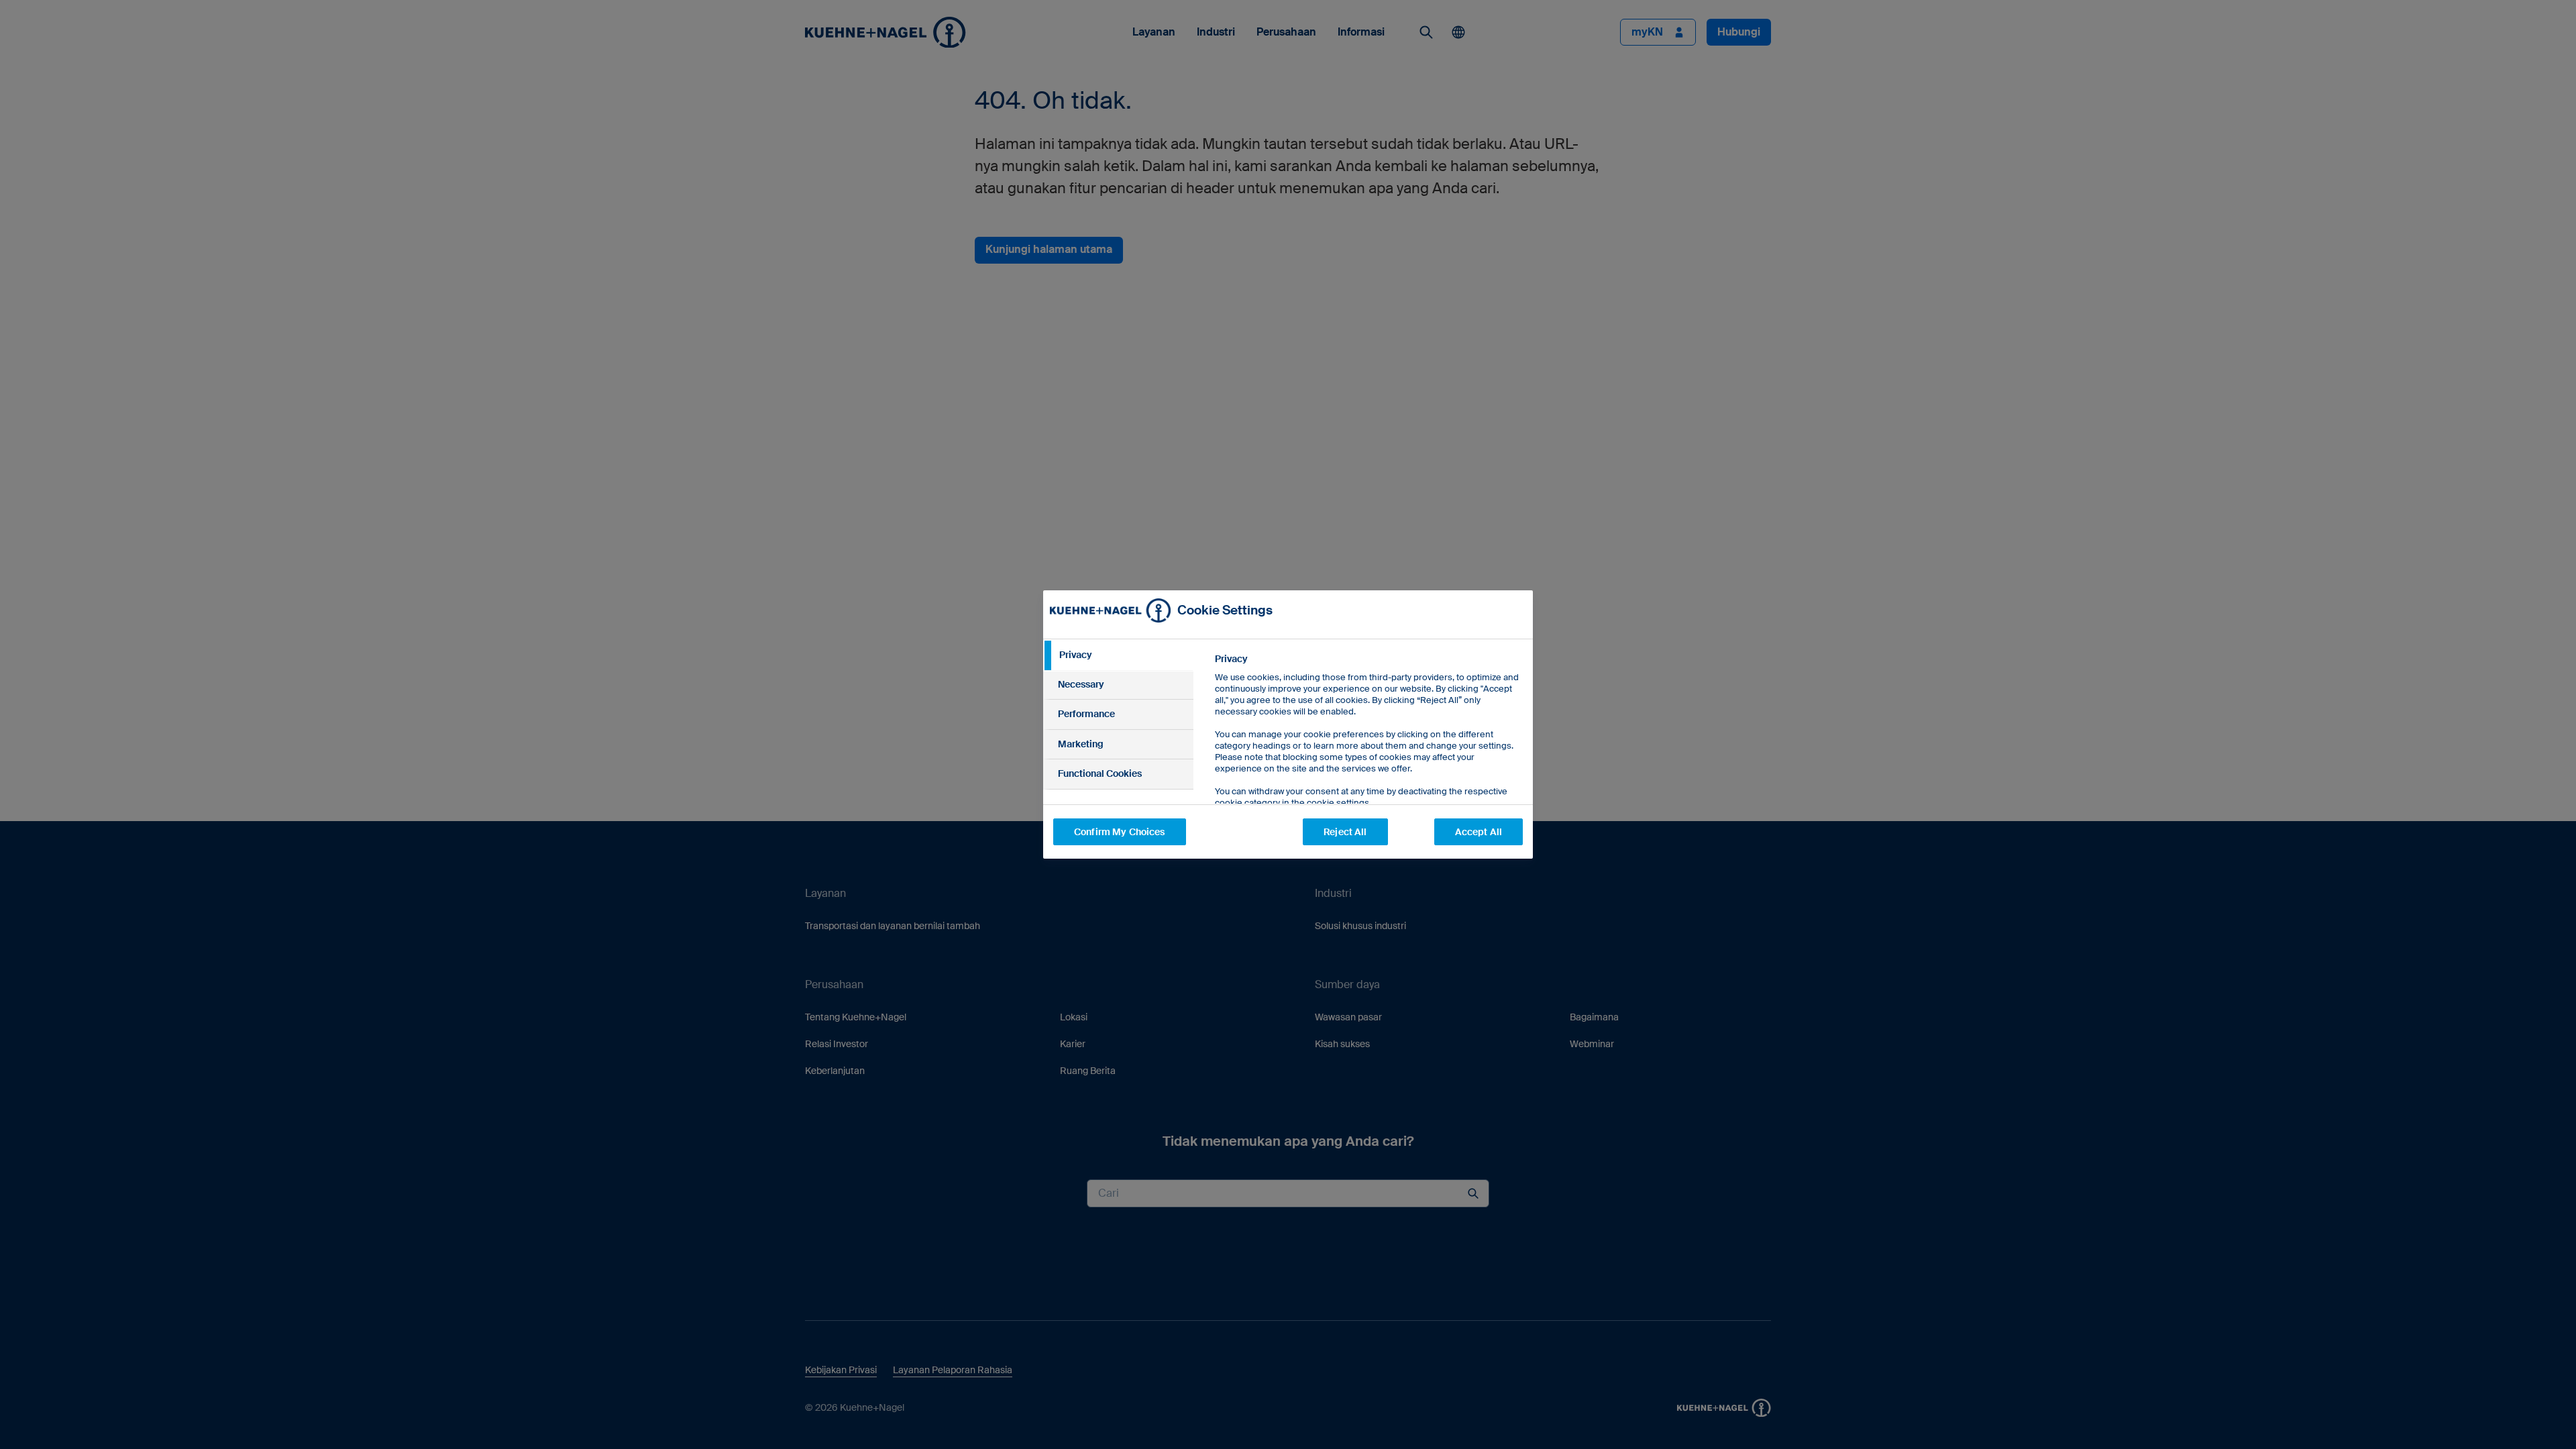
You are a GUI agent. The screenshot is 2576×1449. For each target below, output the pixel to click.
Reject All (1345, 832)
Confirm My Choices (1120, 832)
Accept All (1479, 832)
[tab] (1118, 655)
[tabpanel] (1368, 761)
